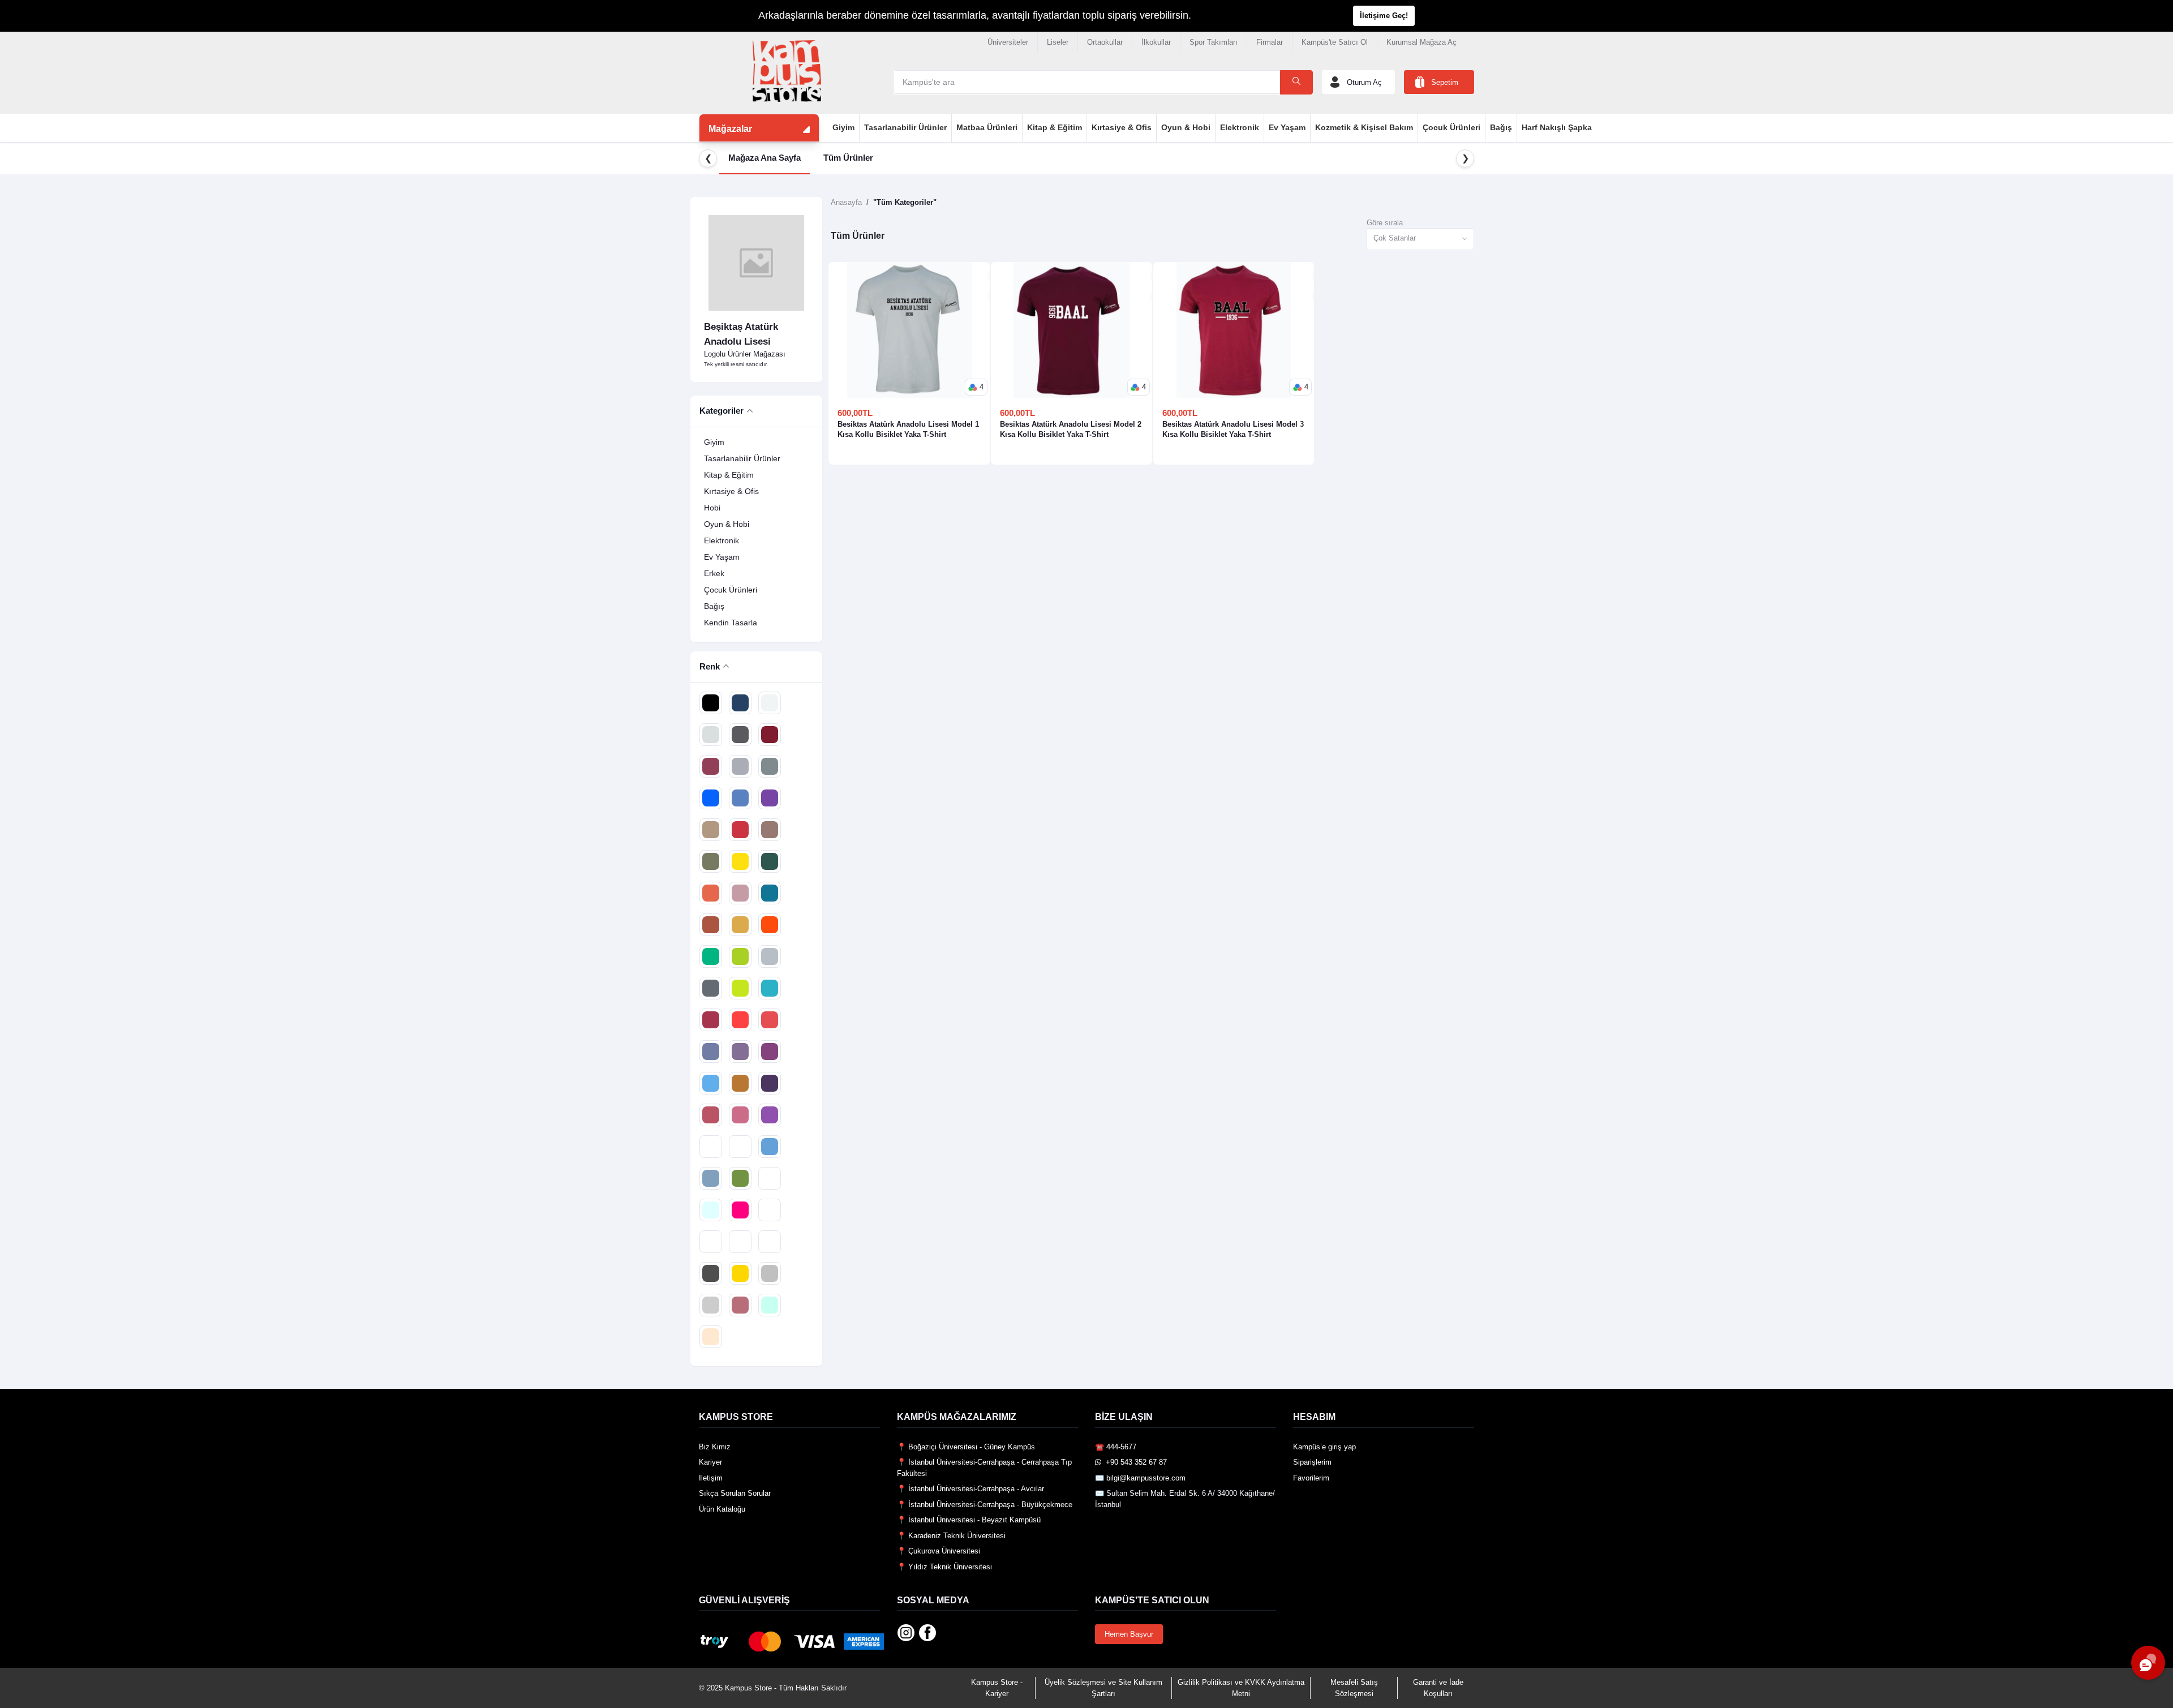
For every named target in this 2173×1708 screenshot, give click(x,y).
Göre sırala (1385, 223)
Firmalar (1270, 42)
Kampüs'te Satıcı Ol (1335, 42)
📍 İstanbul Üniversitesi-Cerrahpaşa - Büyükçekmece (985, 1505)
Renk (710, 666)
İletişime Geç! (1384, 16)
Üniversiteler (1008, 42)
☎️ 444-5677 (1116, 1447)
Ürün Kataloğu (722, 1509)
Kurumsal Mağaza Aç (1422, 42)
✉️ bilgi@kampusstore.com (1140, 1478)
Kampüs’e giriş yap (1324, 1447)
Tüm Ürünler (848, 158)
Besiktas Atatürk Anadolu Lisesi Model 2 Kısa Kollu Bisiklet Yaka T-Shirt (1071, 429)
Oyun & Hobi (1186, 127)
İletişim (711, 1478)
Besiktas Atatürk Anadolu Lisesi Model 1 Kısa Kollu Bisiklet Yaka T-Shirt (908, 429)
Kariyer (710, 1462)
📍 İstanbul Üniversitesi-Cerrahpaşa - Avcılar (970, 1489)
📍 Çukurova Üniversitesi (939, 1551)
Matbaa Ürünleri (987, 127)
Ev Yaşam (1287, 127)
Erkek (714, 573)
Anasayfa (846, 202)
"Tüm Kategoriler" (905, 202)
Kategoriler (722, 411)
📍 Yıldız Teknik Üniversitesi (944, 1567)
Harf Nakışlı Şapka (1557, 127)
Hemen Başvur (1129, 1634)
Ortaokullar (1105, 42)
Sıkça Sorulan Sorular (735, 1493)
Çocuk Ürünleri (1451, 127)
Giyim (843, 127)
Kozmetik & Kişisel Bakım (1364, 127)
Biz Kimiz (715, 1447)
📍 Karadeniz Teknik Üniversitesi (951, 1536)
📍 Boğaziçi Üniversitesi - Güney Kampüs (966, 1447)
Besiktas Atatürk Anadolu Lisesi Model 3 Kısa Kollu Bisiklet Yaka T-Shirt (1233, 429)
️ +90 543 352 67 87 (1134, 1462)
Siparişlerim (1312, 1462)
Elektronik (1240, 127)
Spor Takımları (1214, 42)
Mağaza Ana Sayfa (765, 158)
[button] (976, 387)
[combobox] (1420, 239)
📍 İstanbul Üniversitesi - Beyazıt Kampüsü (969, 1520)
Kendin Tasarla (731, 623)
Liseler (1058, 42)
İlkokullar (1156, 42)
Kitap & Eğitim (1055, 127)
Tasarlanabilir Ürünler (905, 127)
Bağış (1501, 127)
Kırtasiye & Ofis (1122, 127)
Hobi (712, 508)
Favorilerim (1311, 1478)
